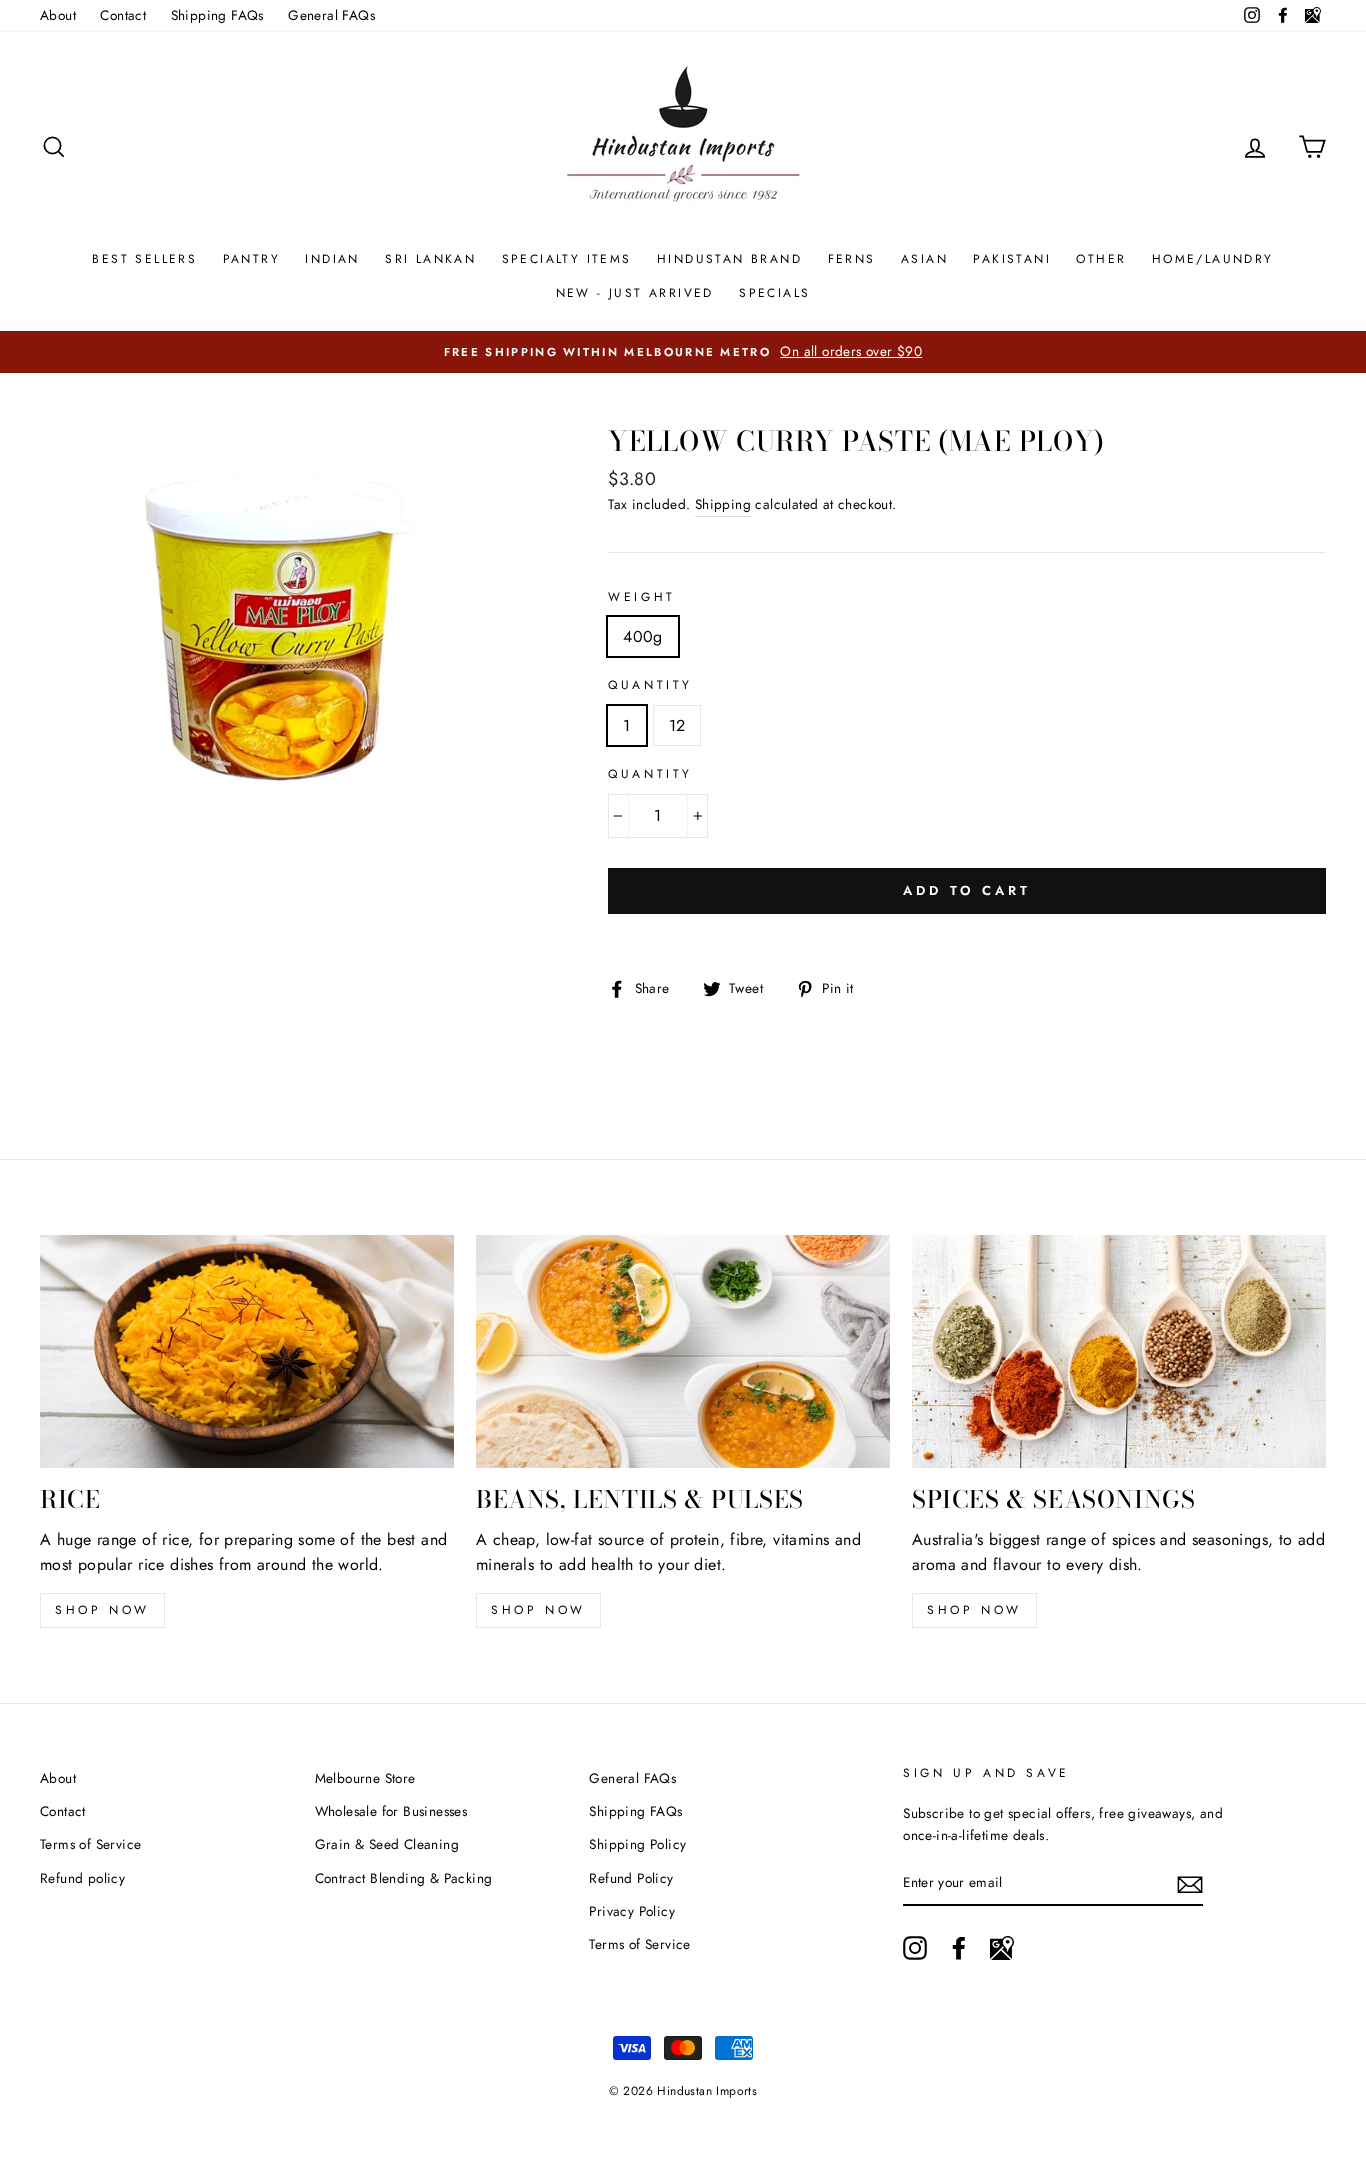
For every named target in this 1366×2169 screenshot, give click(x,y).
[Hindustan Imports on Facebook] (959, 1948)
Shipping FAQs (217, 15)
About (58, 15)
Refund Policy (631, 1878)
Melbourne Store (365, 1778)
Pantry (251, 259)
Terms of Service (90, 1844)
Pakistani (1012, 259)
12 (677, 725)
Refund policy (82, 1878)
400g (643, 636)
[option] (683, 352)
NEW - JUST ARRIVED (635, 293)
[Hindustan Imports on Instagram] (915, 1948)
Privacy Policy (632, 1911)
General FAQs (331, 15)
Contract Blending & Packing (404, 1878)
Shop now (102, 1610)
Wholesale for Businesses (391, 1811)
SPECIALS (774, 293)
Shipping (723, 504)
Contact (123, 15)
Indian (332, 259)
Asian (924, 259)
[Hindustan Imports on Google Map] (1002, 1948)
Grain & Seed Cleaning (387, 1844)
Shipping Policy (637, 1844)
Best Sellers (144, 259)
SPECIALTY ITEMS (567, 259)
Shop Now (538, 1610)
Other (1101, 259)
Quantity (650, 685)
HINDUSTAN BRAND (729, 259)
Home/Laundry (1213, 259)
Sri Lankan (430, 259)
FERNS (852, 259)
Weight (642, 597)
